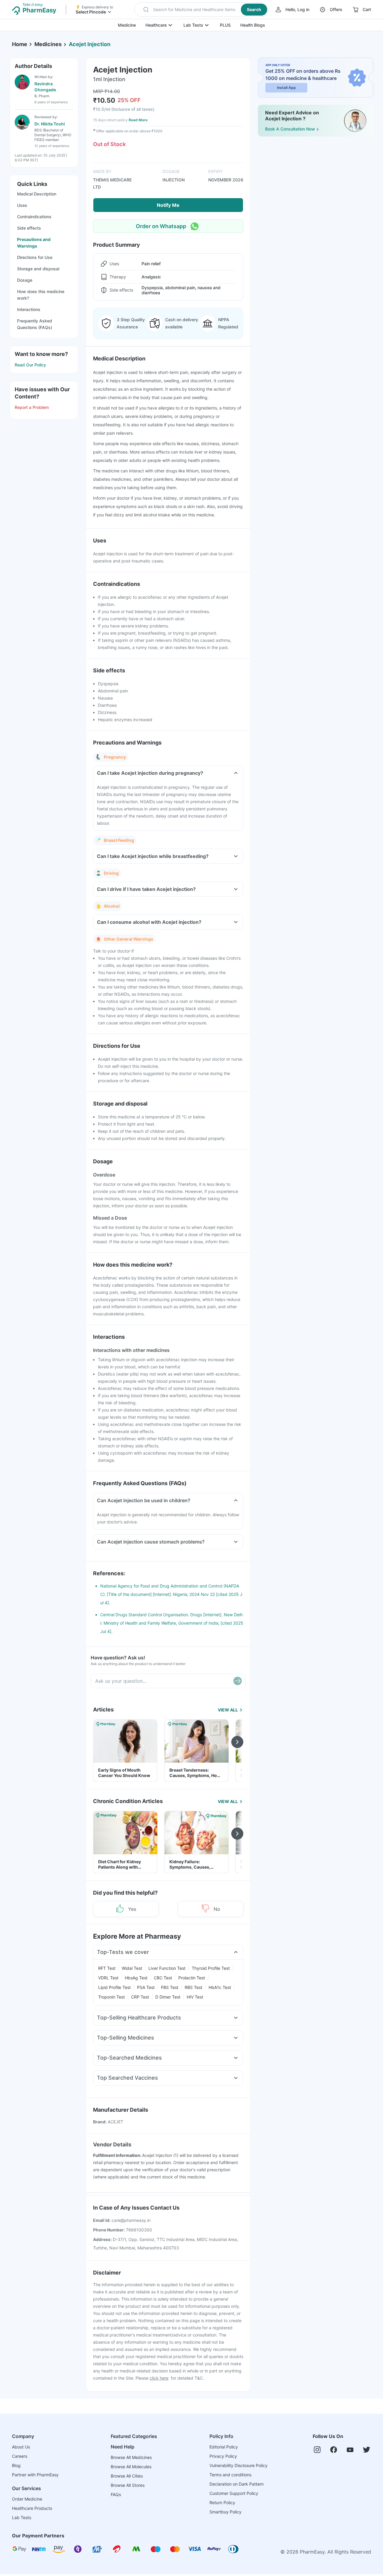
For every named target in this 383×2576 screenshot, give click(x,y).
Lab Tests (193, 25)
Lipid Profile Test (114, 1987)
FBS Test (170, 1987)
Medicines (48, 44)
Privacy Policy (223, 2456)
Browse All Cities (127, 2476)
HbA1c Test (220, 1987)
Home (20, 44)
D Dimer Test (168, 1997)
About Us (21, 2447)
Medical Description (37, 194)
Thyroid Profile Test (211, 1968)
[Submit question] (238, 1681)
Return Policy (222, 2503)
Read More (138, 120)
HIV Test (195, 1997)
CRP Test (140, 1997)
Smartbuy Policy (225, 2512)
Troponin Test (111, 1997)
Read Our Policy (30, 365)
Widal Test (132, 1968)
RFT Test (107, 1968)
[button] (202, 10)
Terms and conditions (230, 2475)
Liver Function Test (167, 1968)
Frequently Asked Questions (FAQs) (35, 324)
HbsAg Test (136, 1978)
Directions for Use (35, 257)
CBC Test (163, 1978)
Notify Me (168, 205)
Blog (16, 2465)
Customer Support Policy (234, 2493)
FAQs (116, 2494)
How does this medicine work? (41, 295)
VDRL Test (108, 1978)
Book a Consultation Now (290, 129)
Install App (287, 88)
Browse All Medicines (131, 2457)
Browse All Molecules (131, 2467)
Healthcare (156, 25)
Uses (22, 205)
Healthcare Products (32, 2508)
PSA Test (146, 1987)
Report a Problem (32, 407)
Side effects (29, 228)
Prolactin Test (192, 1978)
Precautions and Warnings (34, 243)
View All (228, 1710)
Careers (20, 2456)
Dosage (25, 280)
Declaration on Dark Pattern (237, 2484)
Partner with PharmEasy (35, 2475)
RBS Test (193, 1987)
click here (159, 2378)
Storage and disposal (38, 269)
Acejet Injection (90, 44)
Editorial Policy (224, 2447)
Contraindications (34, 217)
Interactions (29, 309)
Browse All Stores (128, 2485)
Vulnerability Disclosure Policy (238, 2465)
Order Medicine (27, 2499)
